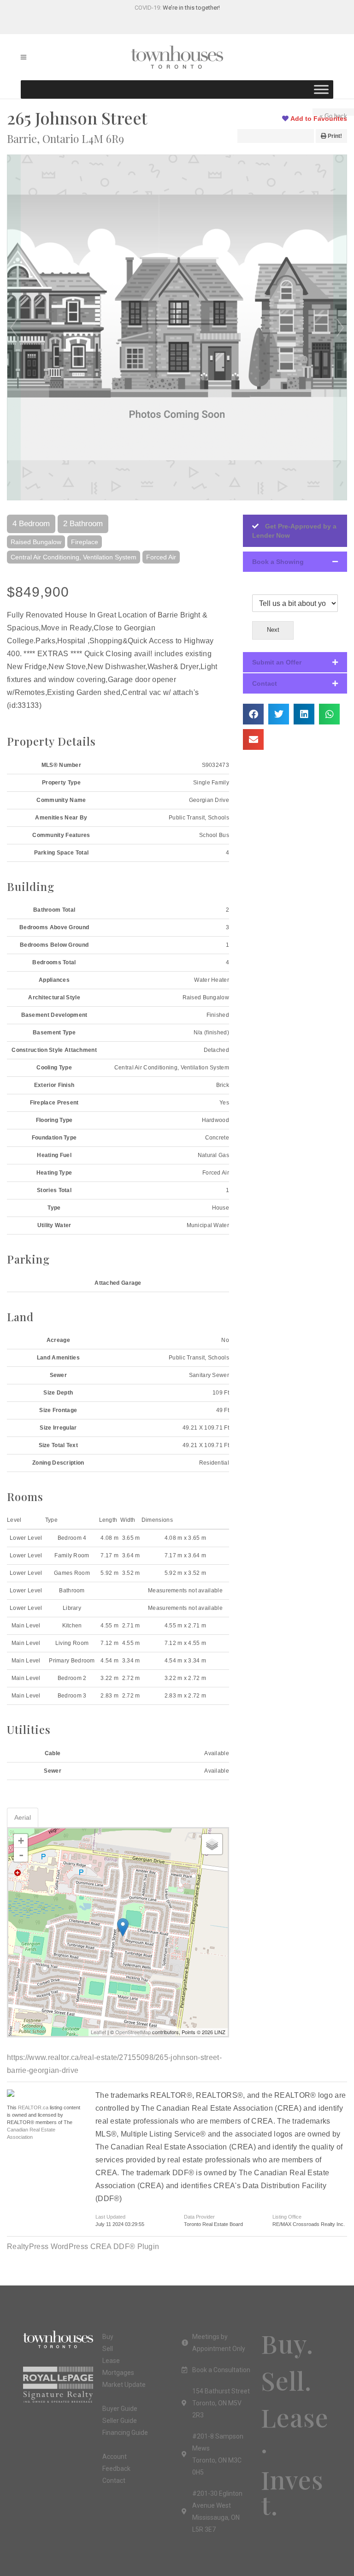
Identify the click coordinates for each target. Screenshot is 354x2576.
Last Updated (110, 2217)
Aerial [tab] (23, 1817)
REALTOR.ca (33, 2107)
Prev (14, 327)
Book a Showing (278, 562)
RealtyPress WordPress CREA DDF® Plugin (83, 2247)
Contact (265, 683)
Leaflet (98, 2032)
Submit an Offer (277, 662)
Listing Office (287, 2217)
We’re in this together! (191, 8)
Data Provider (199, 2217)
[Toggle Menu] (321, 89)
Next (340, 327)
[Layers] (212, 1844)
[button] (295, 562)
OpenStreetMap (133, 2032)
